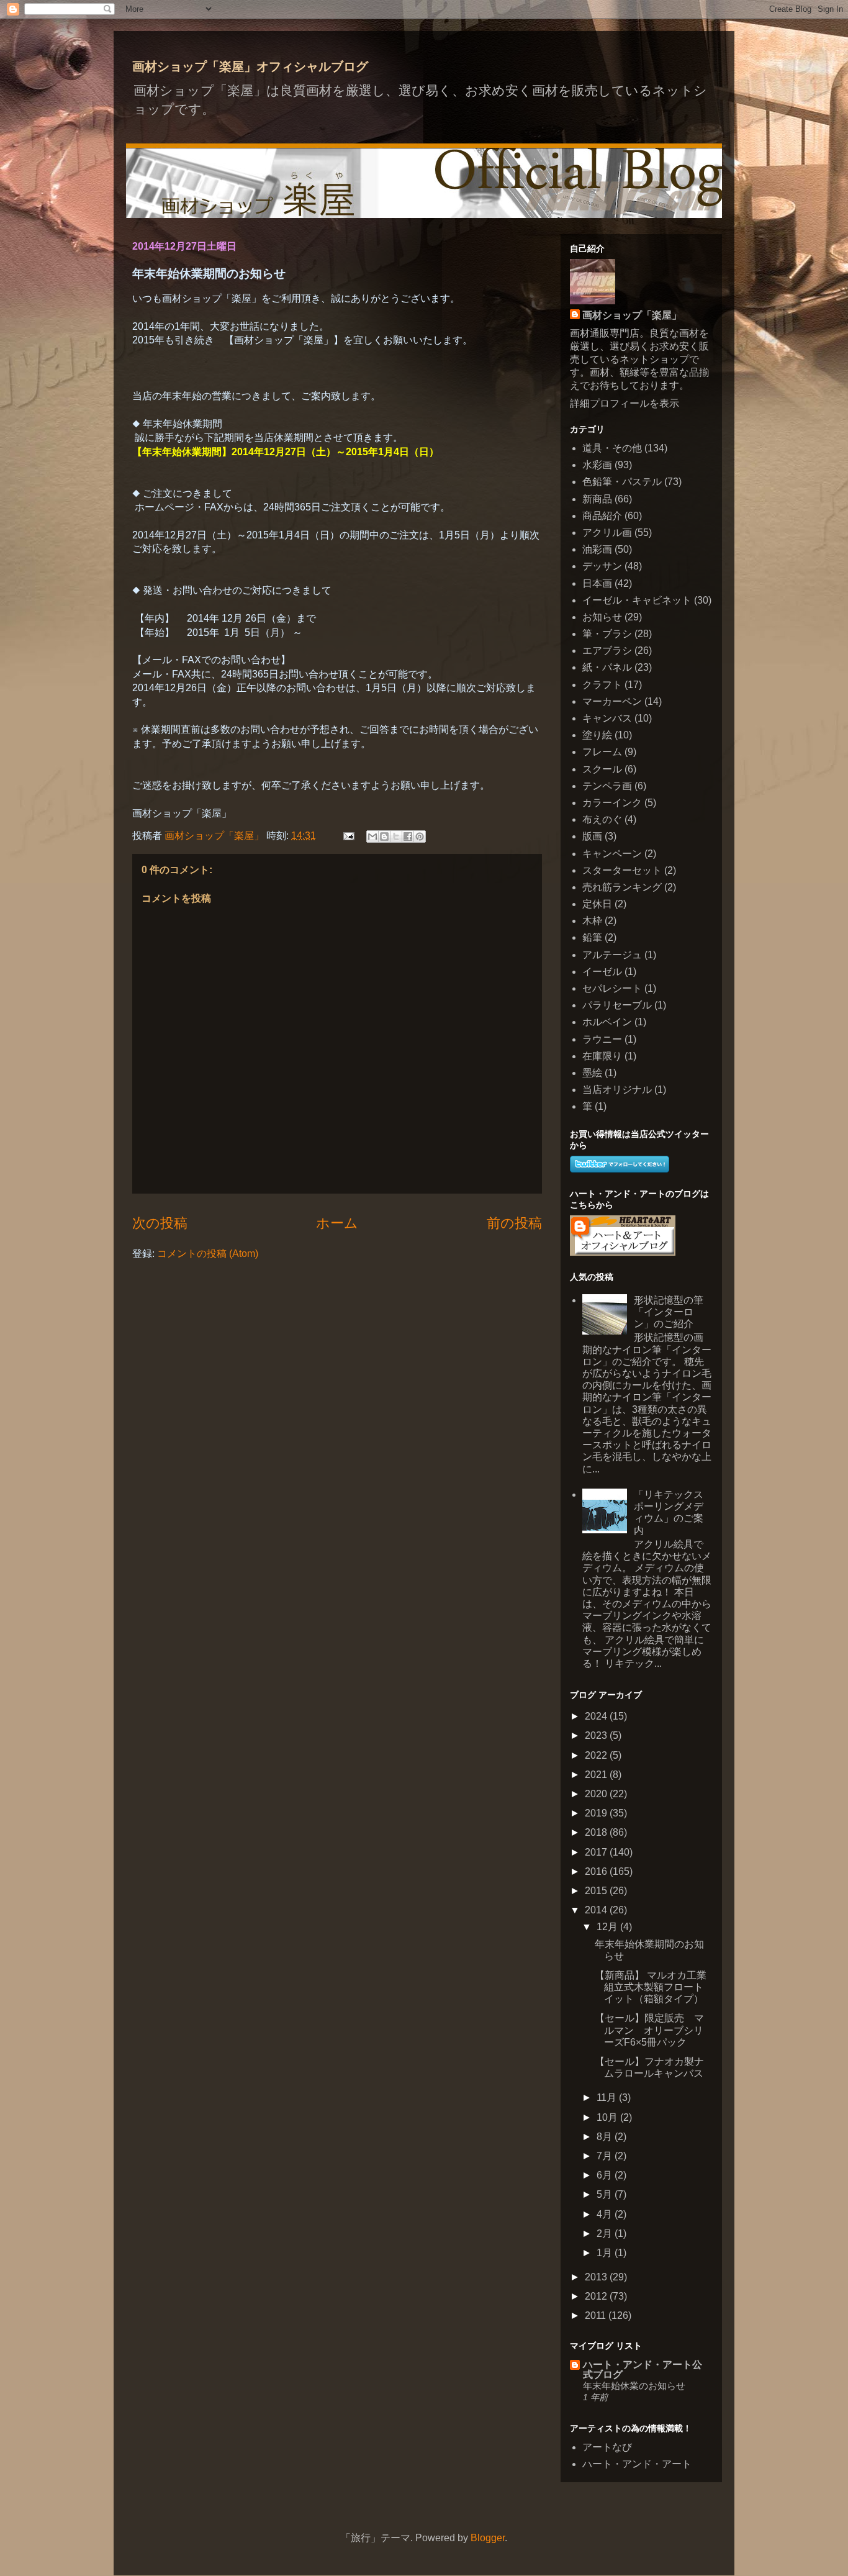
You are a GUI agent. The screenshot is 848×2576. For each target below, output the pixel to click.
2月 (606, 2234)
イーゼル (602, 972)
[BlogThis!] (384, 837)
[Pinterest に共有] (420, 837)
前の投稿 (514, 1223)
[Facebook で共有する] (408, 837)
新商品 (597, 499)
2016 (597, 1871)
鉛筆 (592, 937)
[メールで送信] (372, 837)
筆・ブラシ (607, 634)
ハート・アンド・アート (637, 2464)
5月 (606, 2194)
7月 (606, 2156)
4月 (606, 2214)
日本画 (597, 583)
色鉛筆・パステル (622, 482)
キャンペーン (612, 854)
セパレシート (612, 988)
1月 (606, 2253)
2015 (597, 1891)
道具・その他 (612, 448)
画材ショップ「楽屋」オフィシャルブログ (250, 66)
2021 (597, 1775)
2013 (597, 2277)
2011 (597, 2315)
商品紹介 (602, 516)
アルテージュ (612, 955)
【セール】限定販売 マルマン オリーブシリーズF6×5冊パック (649, 2030)
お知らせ (602, 617)
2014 (597, 1910)
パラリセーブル (617, 1005)
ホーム (337, 1223)
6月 (606, 2175)
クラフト (602, 685)
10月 (608, 2117)
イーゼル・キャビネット (637, 600)
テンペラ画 (607, 786)
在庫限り (602, 1056)
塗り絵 (597, 735)
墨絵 (592, 1073)
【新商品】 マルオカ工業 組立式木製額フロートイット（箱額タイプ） (651, 1987)
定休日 (597, 904)
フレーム (602, 752)
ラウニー (602, 1039)
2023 (597, 1735)
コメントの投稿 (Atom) (208, 1254)
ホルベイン (607, 1022)
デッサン (602, 566)
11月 (608, 2098)
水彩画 (597, 465)
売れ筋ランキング (622, 887)
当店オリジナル (617, 1090)
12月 (608, 1927)
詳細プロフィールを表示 (625, 403)
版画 (592, 836)
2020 (597, 1794)
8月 (606, 2137)
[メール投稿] (348, 836)
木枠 (592, 921)
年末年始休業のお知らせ (634, 2386)
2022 (597, 1755)
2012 (597, 2296)
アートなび (607, 2447)
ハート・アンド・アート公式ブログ (643, 2370)
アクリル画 (607, 533)
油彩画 (597, 549)
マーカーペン (612, 701)
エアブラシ (607, 651)
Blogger (488, 2538)
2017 (597, 1852)
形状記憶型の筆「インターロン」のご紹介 (669, 1312)
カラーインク (612, 803)
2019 (597, 1813)
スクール (602, 769)
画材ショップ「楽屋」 (632, 315)
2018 (597, 1832)
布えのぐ (602, 819)
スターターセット (622, 870)
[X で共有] (396, 837)
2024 (597, 1716)
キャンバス (607, 718)
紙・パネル (607, 667)
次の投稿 (160, 1223)
